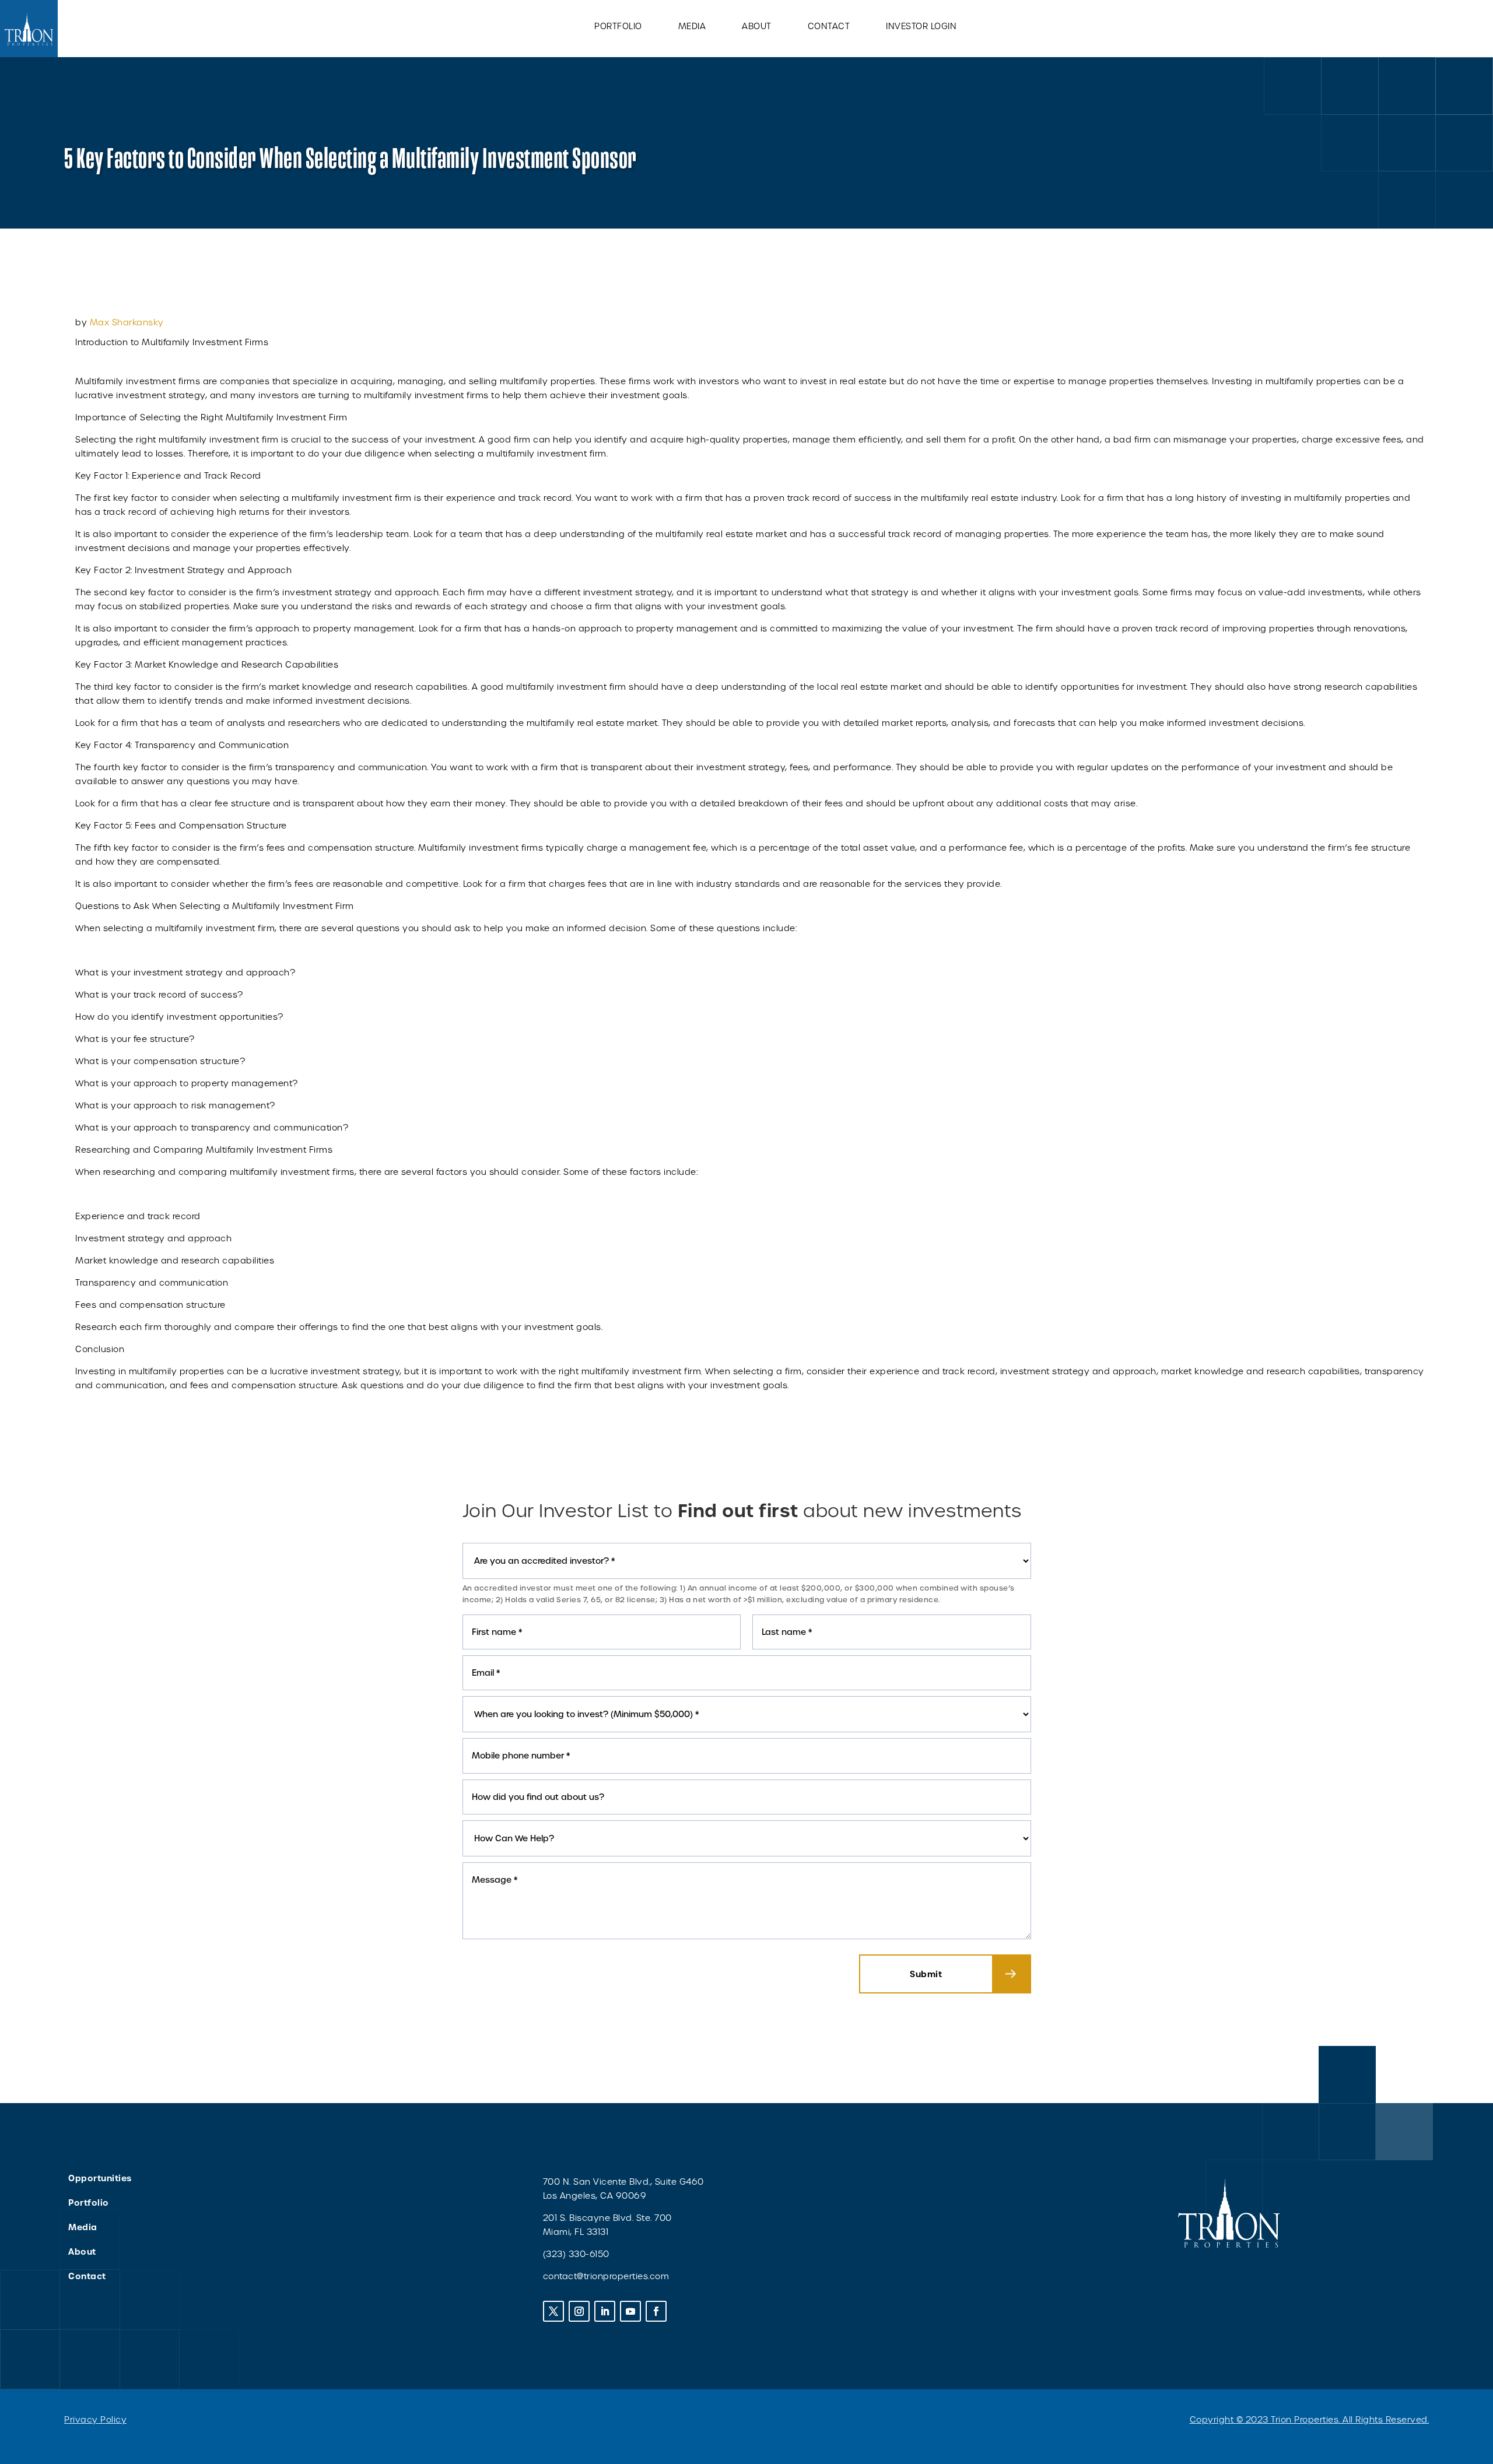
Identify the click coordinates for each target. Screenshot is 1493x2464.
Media (692, 27)
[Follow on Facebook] (656, 2311)
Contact (829, 27)
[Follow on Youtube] (630, 2311)
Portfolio (618, 27)
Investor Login (921, 27)
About (757, 27)
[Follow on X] (553, 2311)
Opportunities (100, 2178)
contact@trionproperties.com (606, 2276)
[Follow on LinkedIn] (605, 2311)
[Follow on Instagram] (579, 2311)
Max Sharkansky (127, 322)
